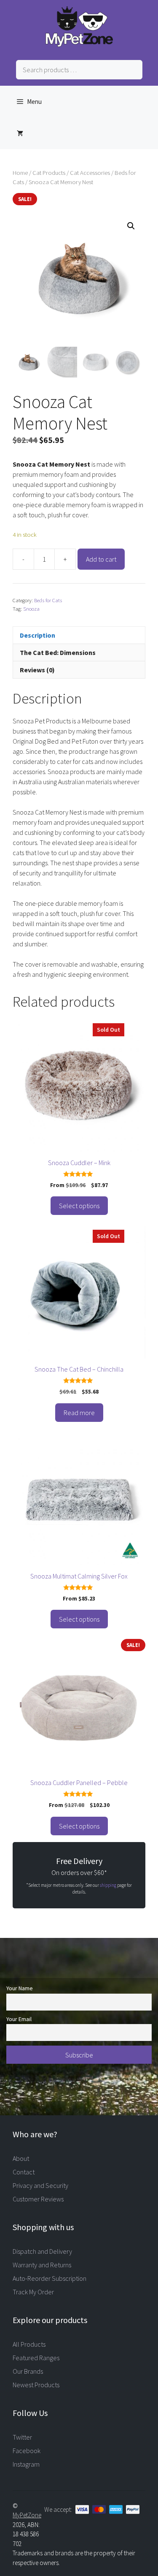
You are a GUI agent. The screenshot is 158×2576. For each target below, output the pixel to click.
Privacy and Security (40, 2185)
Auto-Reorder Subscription (50, 2278)
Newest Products (36, 2385)
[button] (131, 226)
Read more (79, 1413)
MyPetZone (27, 2515)
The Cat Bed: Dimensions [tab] (58, 652)
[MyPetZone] (79, 44)
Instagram (26, 2464)
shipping (108, 1885)
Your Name (20, 1988)
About (21, 2158)
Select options (79, 1206)
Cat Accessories (90, 173)
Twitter (22, 2437)
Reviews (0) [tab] (37, 670)
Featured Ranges (36, 2358)
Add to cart (101, 559)
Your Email (19, 2019)
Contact (24, 2172)
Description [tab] (37, 635)
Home (20, 173)
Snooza (31, 609)
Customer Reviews (38, 2199)
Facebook (27, 2451)
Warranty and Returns (42, 2265)
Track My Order (33, 2292)
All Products (29, 2344)
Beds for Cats (48, 600)
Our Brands (28, 2371)
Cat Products (49, 173)
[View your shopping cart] (20, 133)
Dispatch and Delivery (42, 2251)
